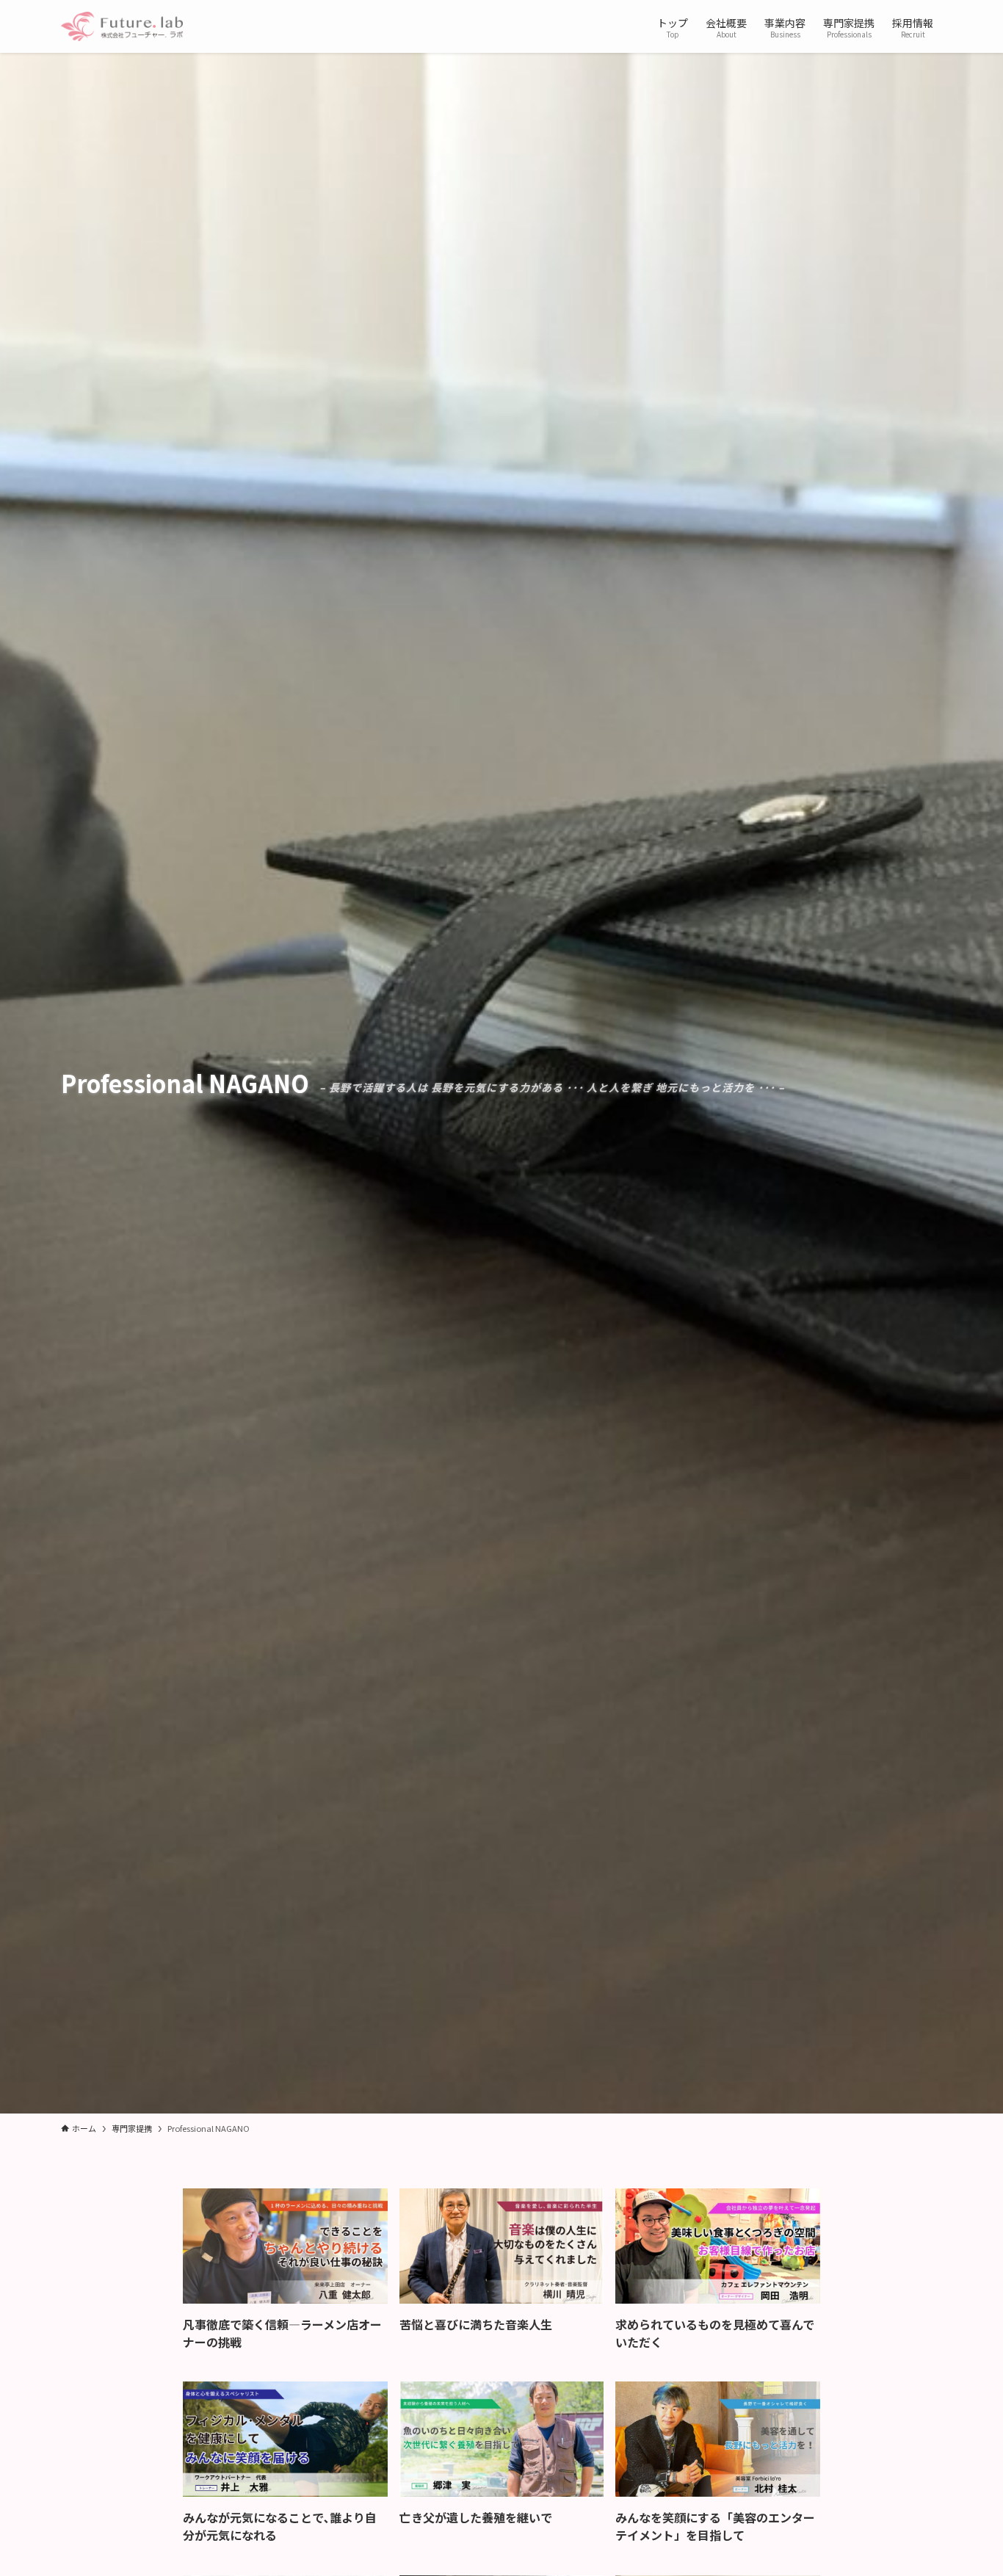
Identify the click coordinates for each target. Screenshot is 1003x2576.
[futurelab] (122, 26)
